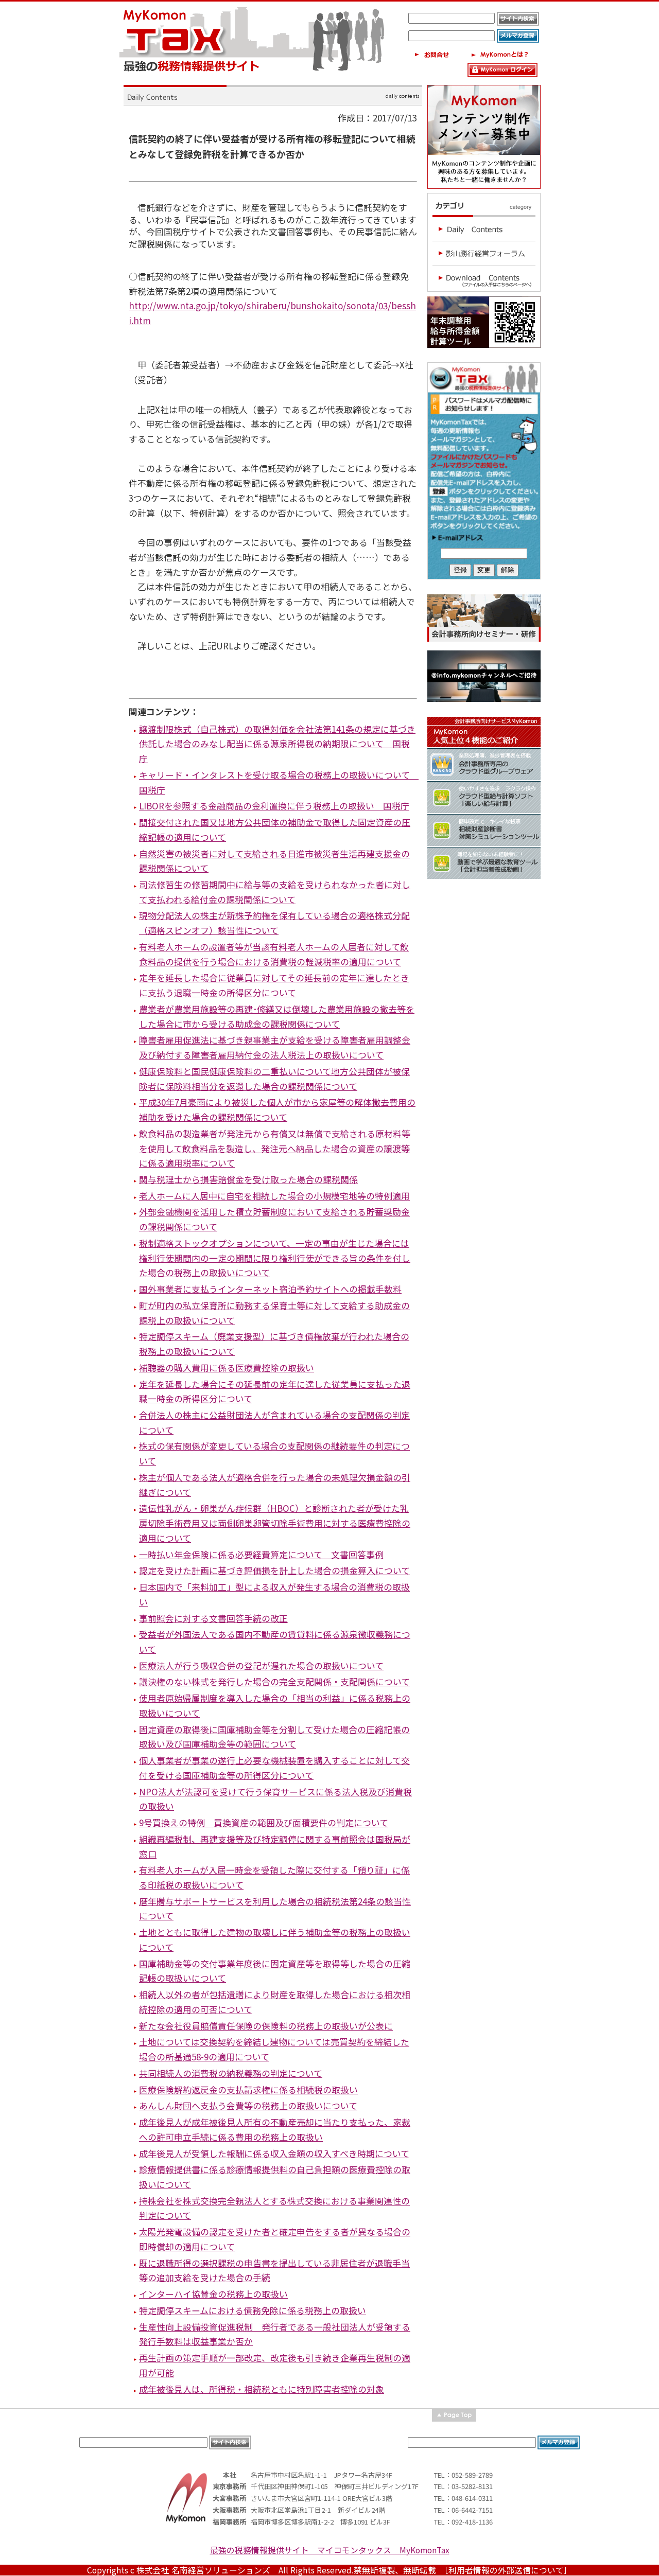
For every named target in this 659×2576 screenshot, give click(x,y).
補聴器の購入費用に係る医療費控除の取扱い (227, 1368)
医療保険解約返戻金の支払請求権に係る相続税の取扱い (248, 2089)
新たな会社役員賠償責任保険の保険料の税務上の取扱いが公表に (266, 2026)
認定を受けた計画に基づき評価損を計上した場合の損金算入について (274, 1570)
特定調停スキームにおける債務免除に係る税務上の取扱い (253, 2310)
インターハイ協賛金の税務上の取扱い (213, 2294)
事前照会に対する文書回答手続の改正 (213, 1618)
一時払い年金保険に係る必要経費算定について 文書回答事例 (261, 1554)
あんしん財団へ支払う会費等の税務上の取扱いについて (248, 2105)
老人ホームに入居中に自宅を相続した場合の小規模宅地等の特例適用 (274, 1196)
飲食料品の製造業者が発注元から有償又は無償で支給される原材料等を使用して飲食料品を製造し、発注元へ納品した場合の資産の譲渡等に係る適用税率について (275, 1148)
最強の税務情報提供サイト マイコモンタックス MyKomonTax (330, 2550)
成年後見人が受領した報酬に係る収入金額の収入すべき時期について (274, 2153)
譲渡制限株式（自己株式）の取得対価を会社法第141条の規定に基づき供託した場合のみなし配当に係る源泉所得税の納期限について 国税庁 (277, 744)
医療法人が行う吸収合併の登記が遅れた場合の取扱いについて (261, 1665)
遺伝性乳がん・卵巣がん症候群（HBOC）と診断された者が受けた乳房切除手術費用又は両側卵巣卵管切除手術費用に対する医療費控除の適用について (275, 1523)
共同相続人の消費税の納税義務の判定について (231, 2073)
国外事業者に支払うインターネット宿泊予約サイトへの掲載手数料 (270, 1289)
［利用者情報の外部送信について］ (508, 2570)
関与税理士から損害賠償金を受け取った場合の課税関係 (248, 1179)
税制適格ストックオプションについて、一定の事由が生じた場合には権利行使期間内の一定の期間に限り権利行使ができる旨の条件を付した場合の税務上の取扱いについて (275, 1258)
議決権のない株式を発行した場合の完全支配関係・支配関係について (274, 1681)
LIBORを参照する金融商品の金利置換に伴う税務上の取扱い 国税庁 (274, 806)
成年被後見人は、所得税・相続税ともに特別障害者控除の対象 (262, 2389)
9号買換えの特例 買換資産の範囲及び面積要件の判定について (264, 1822)
